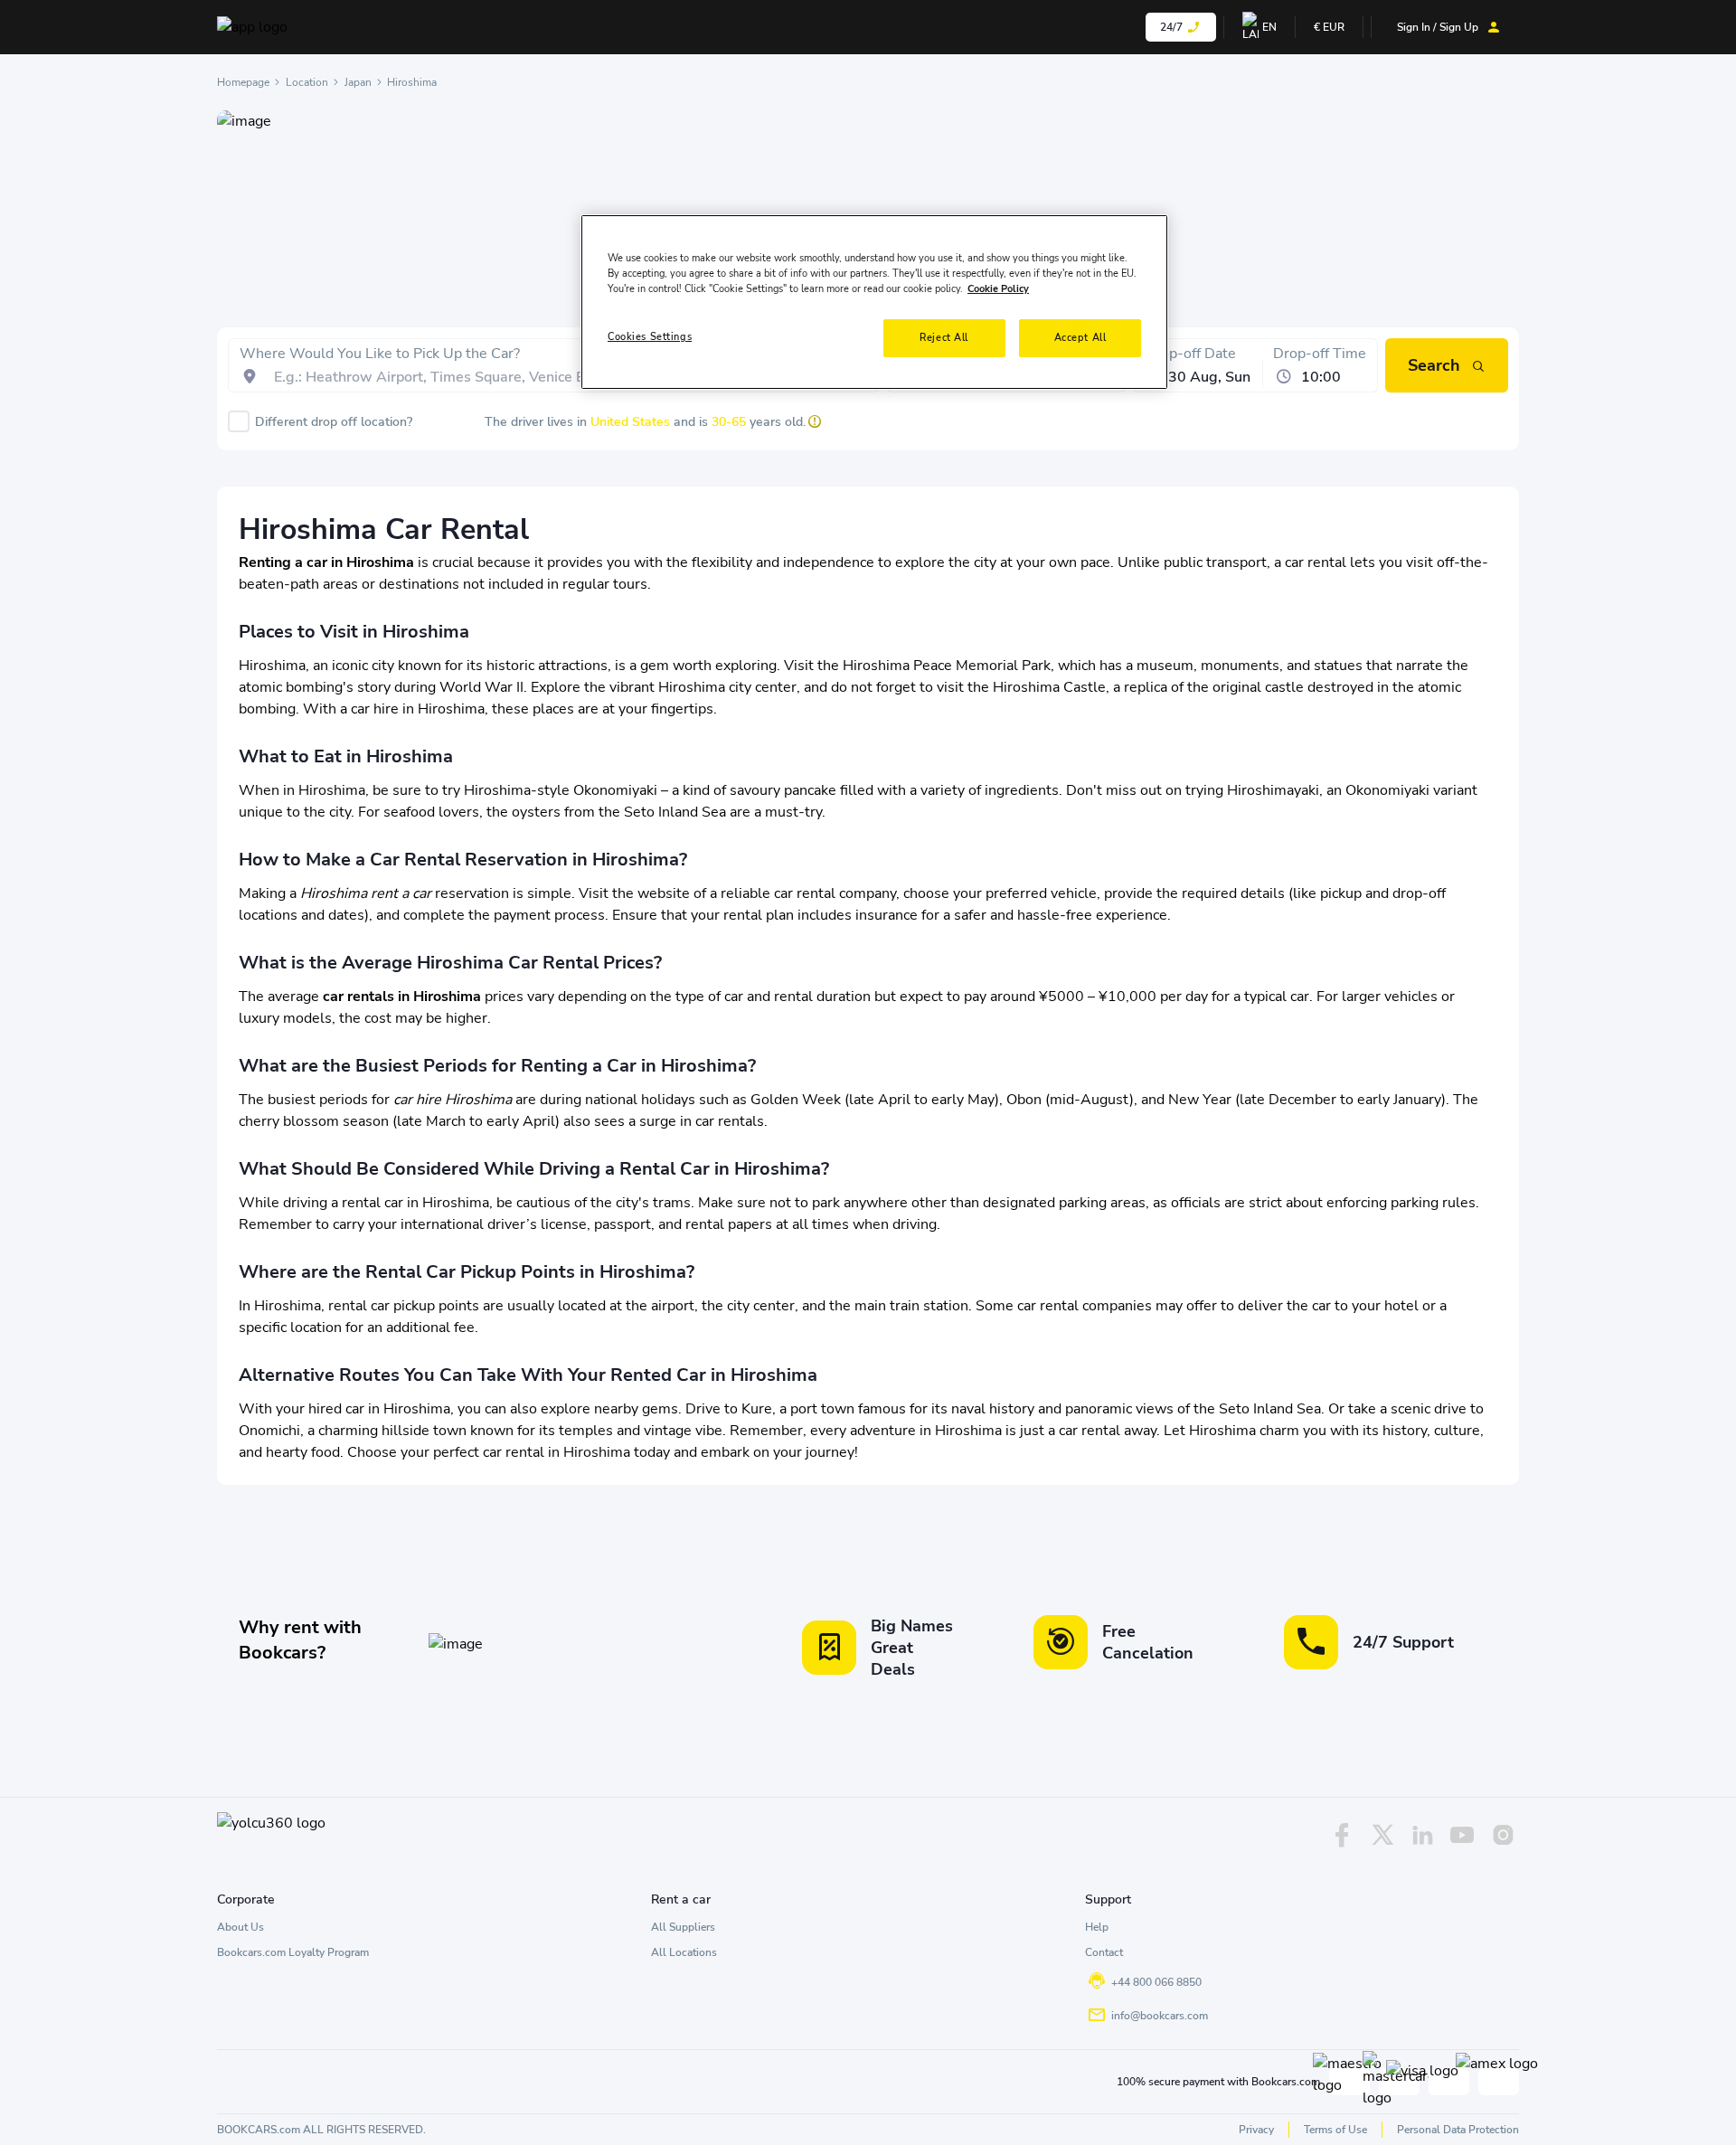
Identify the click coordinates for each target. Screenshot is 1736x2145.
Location (307, 82)
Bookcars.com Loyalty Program (293, 1952)
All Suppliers (683, 1927)
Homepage (243, 82)
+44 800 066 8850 (1156, 1982)
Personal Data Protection (1458, 2130)
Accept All (1080, 337)
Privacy (1256, 2130)
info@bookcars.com (1160, 2016)
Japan (358, 82)
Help (1097, 1927)
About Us (241, 1927)
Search (1434, 365)
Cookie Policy (998, 288)
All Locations (684, 1952)
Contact (1104, 1952)
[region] (874, 302)
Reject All (944, 337)
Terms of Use (1335, 2130)
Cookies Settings (650, 336)
